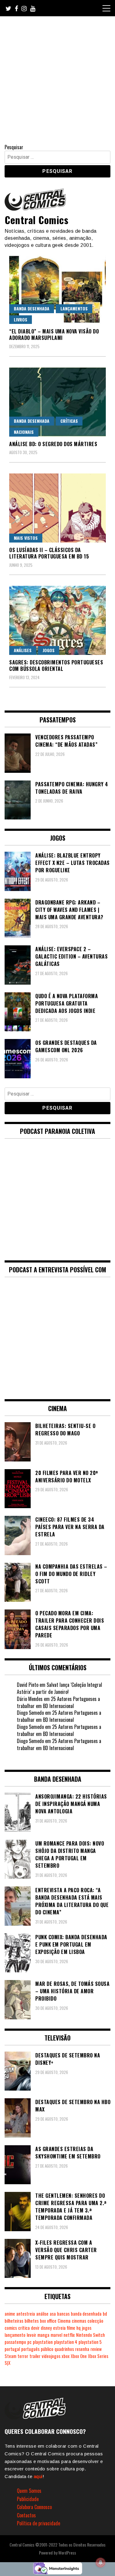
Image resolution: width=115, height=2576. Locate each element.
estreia (59, 2328)
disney (46, 2328)
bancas (63, 2314)
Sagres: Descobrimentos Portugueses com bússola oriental (56, 665)
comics (11, 2328)
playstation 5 (90, 2342)
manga (43, 2335)
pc (29, 2342)
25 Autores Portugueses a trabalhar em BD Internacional (58, 1702)
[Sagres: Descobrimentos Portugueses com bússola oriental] (57, 620)
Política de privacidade (38, 2523)
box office (48, 2321)
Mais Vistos (26, 538)
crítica (24, 2328)
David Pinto (28, 1685)
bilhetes (32, 2321)
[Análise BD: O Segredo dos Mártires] (57, 402)
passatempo (15, 2342)
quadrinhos (64, 2349)
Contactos (26, 2515)
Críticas (69, 421)
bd (105, 2314)
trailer (35, 2356)
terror (23, 2356)
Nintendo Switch (90, 2335)
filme (71, 2328)
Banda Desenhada (32, 308)
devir (35, 2328)
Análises (23, 650)
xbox (66, 2356)
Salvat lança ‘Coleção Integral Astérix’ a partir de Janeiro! (59, 1688)
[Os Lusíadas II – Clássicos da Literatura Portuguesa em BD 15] (57, 508)
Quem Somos (29, 2491)
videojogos (51, 2356)
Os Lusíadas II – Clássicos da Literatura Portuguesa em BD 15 (49, 553)
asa (53, 2314)
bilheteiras (14, 2321)
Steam (10, 2356)
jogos (87, 2328)
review (96, 2349)
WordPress (67, 2553)
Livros (21, 319)
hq (79, 2328)
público (47, 2349)
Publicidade (28, 2499)
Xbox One (79, 2356)
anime (10, 2314)
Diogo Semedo (30, 1713)
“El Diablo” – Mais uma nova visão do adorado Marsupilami (54, 335)
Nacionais (24, 432)
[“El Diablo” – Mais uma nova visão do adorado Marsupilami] (57, 289)
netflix (69, 2335)
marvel (56, 2335)
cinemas (79, 2321)
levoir (31, 2335)
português (30, 2349)
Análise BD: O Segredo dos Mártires (53, 444)
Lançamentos (74, 308)
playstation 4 (66, 2342)
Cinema (64, 2321)
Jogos (49, 650)
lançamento (15, 2335)
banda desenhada (86, 2314)
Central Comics (36, 220)
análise (42, 2314)
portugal (12, 2349)
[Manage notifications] (101, 2562)
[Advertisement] (57, 77)
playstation (43, 2342)
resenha (82, 2349)
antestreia (26, 2314)
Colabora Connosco (34, 2507)
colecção (95, 2321)
